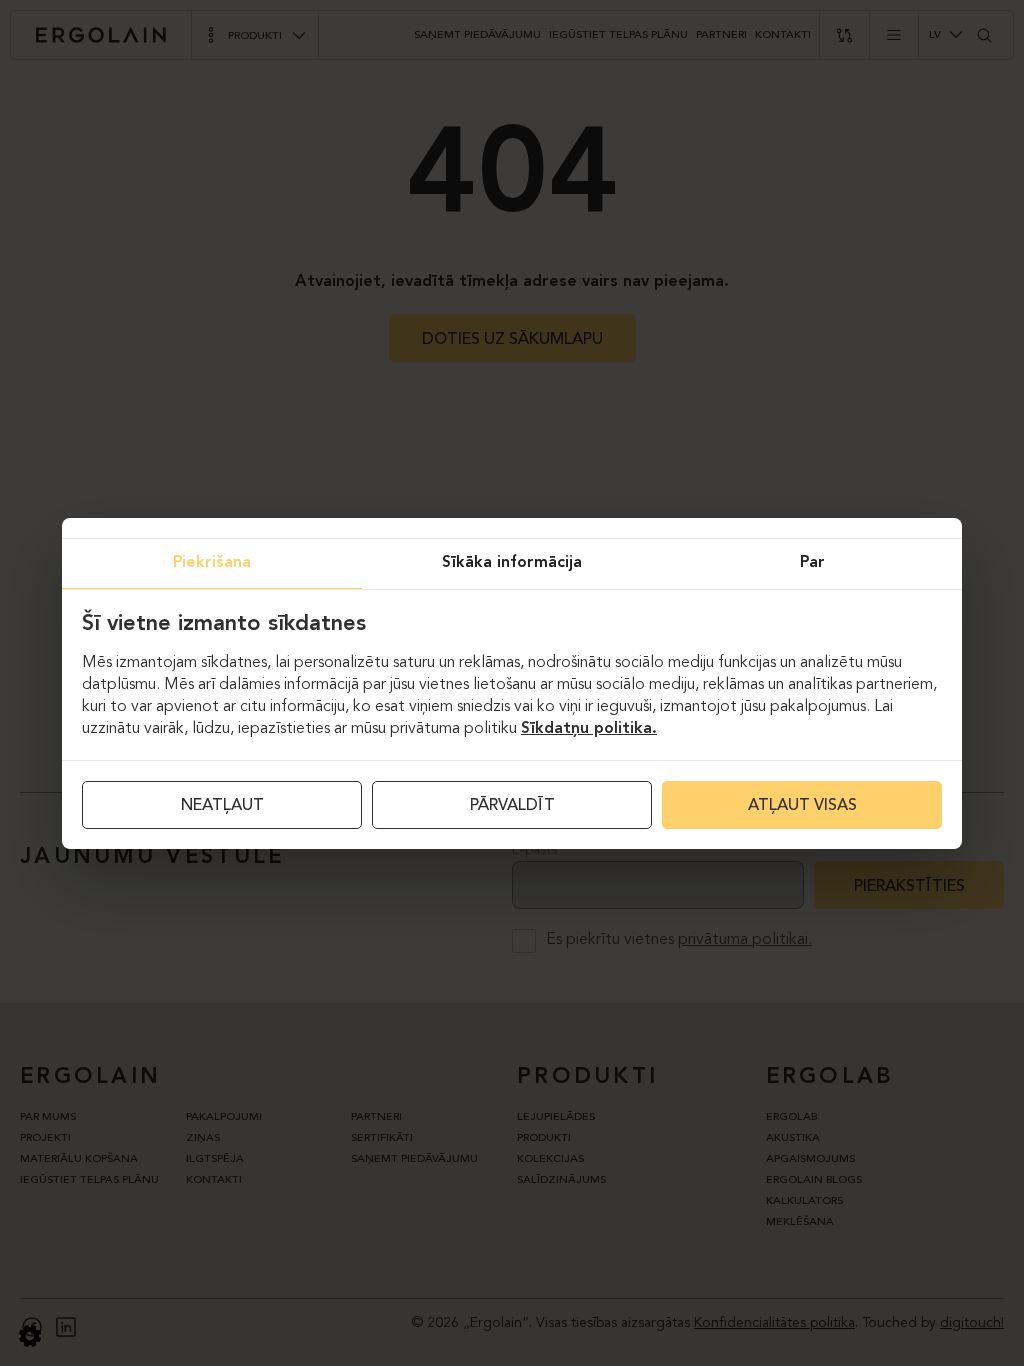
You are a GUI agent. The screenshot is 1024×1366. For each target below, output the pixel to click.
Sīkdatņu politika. (589, 729)
